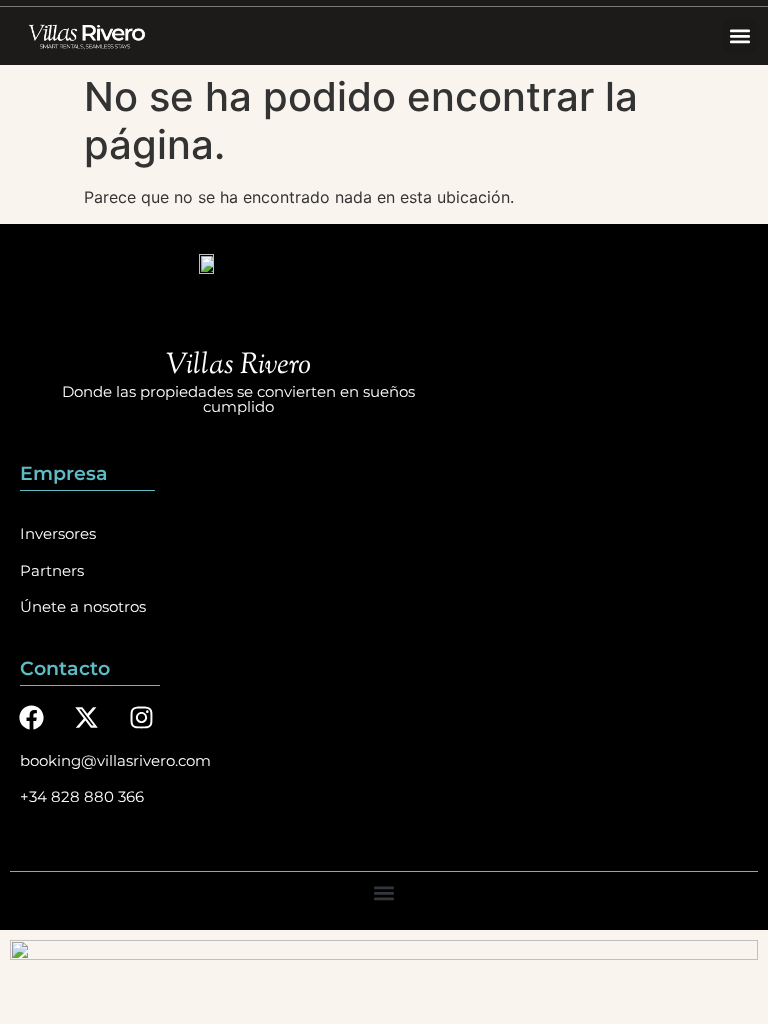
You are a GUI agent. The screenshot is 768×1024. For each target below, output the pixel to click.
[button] (739, 36)
